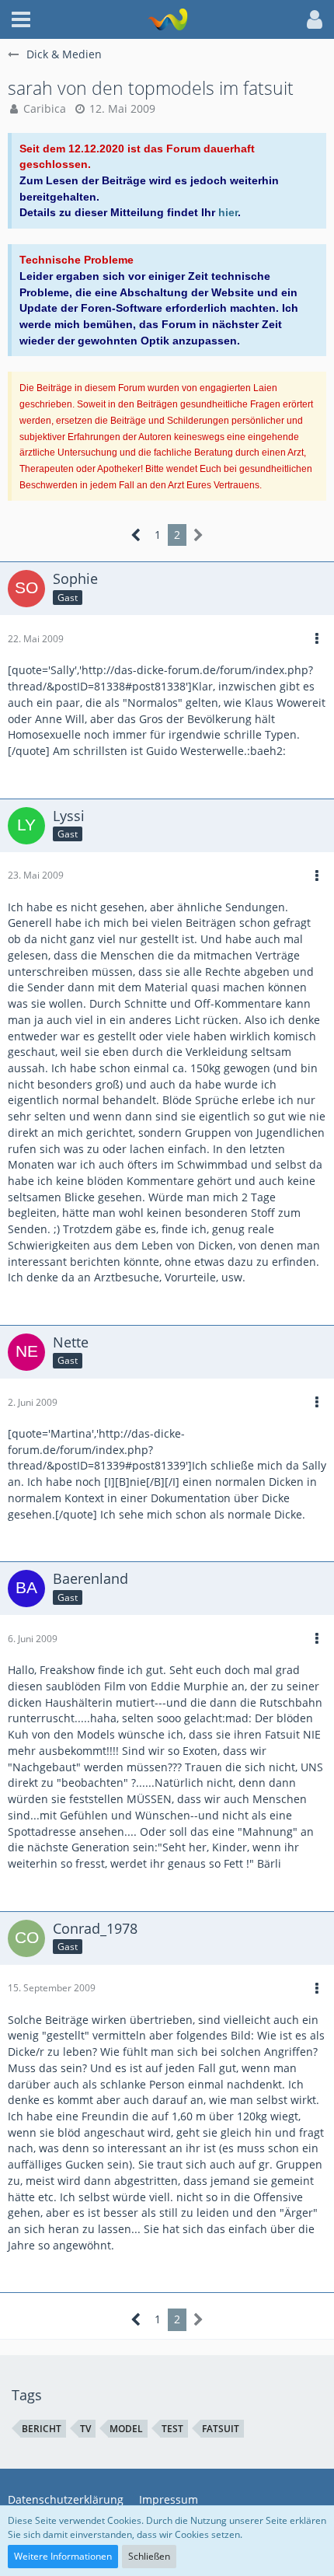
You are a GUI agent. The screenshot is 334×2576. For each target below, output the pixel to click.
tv (85, 2429)
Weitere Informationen (63, 2556)
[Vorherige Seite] (136, 535)
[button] (21, 19)
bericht (42, 2429)
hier (228, 212)
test (172, 2429)
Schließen (149, 2556)
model (126, 2429)
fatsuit (221, 2429)
